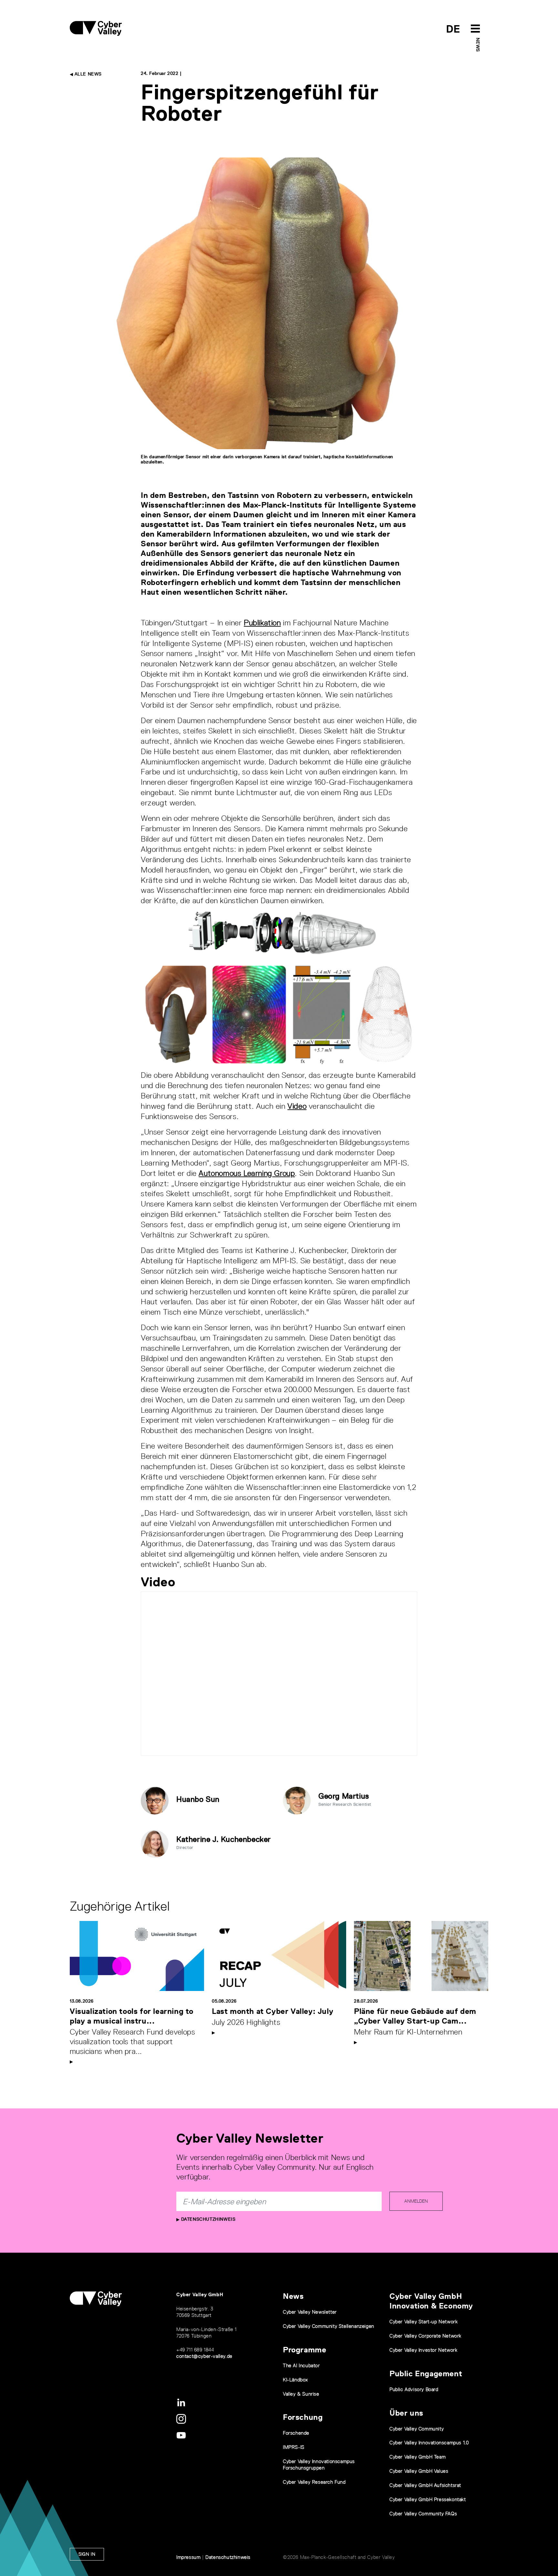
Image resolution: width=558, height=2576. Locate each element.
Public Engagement (426, 2374)
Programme (305, 2350)
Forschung (303, 2417)
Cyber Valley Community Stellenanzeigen (329, 2326)
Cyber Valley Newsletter (310, 2312)
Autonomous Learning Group (247, 1173)
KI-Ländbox (295, 2380)
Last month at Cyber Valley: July (273, 2011)
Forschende (296, 2433)
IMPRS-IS (294, 2447)
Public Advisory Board (414, 2389)
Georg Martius (344, 1796)
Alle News (87, 74)
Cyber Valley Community (417, 2429)
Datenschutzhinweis (207, 2219)
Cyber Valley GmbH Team (418, 2457)
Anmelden (416, 2201)
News (478, 45)
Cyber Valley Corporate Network (425, 2336)
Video (297, 1106)
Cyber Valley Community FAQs (423, 2514)
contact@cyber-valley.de (204, 2356)
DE (453, 29)
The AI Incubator (301, 2365)
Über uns (406, 2413)
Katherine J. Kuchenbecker (224, 1839)
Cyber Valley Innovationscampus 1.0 (429, 2443)
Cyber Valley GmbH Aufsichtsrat (425, 2485)
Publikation (262, 623)
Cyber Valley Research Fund (314, 2482)
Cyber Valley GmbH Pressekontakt (428, 2499)
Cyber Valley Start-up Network (424, 2322)
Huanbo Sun (198, 1799)
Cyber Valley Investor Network (423, 2350)
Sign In (87, 2554)
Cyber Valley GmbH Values (419, 2471)
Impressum (188, 2557)
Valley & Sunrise (301, 2394)
